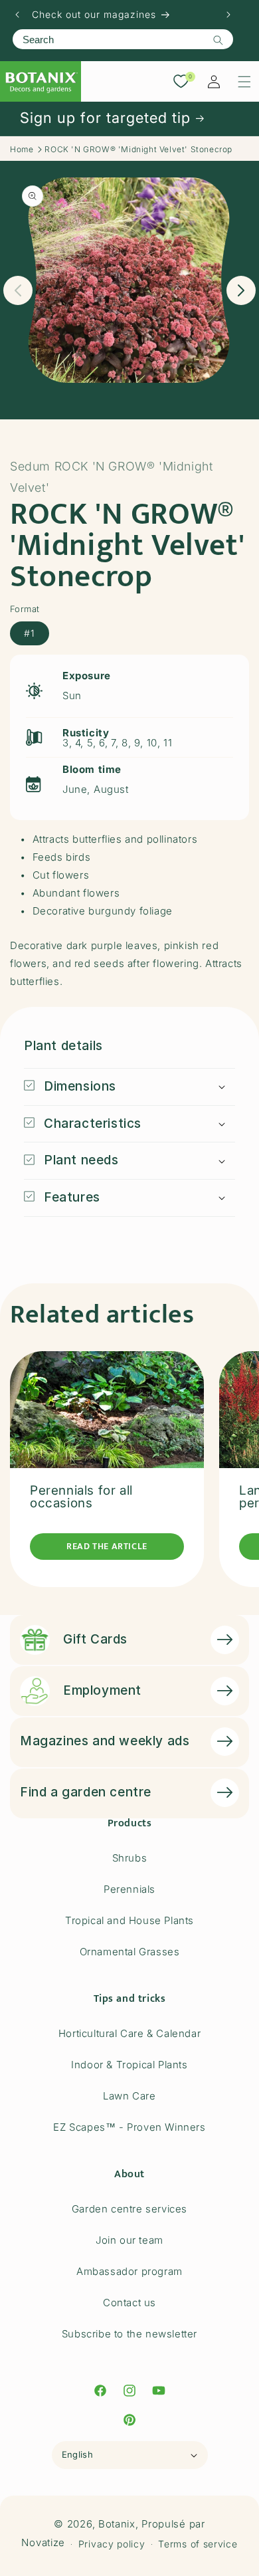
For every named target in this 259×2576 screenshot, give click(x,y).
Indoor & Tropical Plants (129, 2065)
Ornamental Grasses (130, 1952)
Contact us (129, 2303)
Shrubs (130, 1858)
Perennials (129, 1889)
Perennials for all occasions (81, 1497)
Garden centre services (129, 2209)
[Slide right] (241, 290)
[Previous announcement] (17, 15)
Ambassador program (129, 2271)
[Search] (218, 40)
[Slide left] (18, 290)
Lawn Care (129, 2096)
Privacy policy (112, 2544)
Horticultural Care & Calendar (129, 2033)
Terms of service (198, 2544)
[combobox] (123, 39)
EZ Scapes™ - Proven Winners (129, 2127)
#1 (30, 633)
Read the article (107, 1546)
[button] (244, 82)
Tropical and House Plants (129, 1920)
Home (22, 149)
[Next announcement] (228, 15)
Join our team (129, 2240)
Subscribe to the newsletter (129, 2334)
